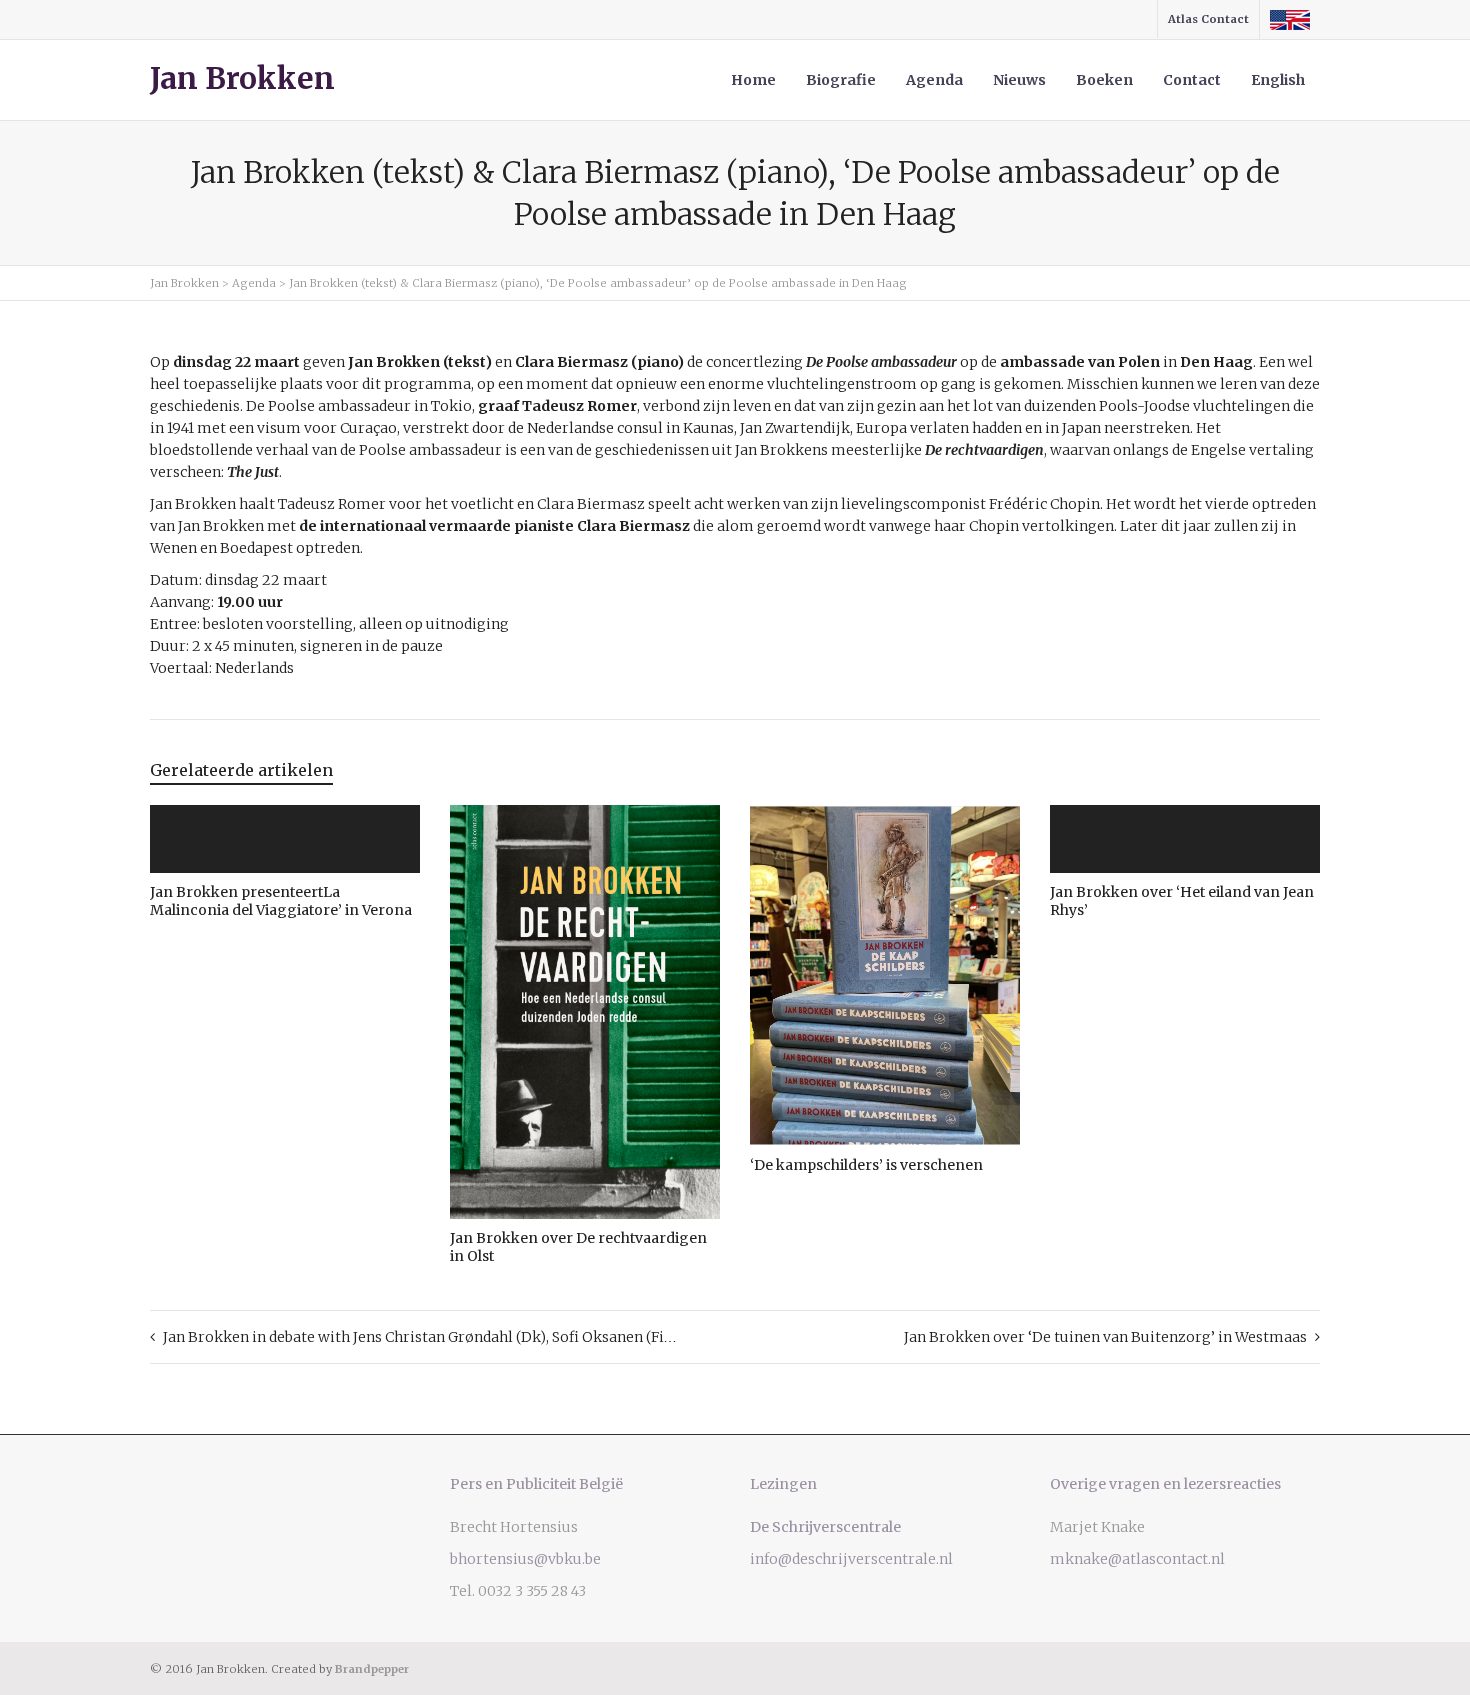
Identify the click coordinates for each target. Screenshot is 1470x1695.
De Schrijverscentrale (825, 1527)
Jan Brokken (242, 79)
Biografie (841, 80)
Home (753, 80)
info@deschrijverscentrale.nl (851, 1559)
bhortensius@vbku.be (525, 1559)
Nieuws (1019, 80)
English (1278, 80)
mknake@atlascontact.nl (1137, 1559)
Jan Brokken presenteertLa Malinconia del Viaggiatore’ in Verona (281, 901)
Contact (1192, 80)
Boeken (1104, 80)
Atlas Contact (1208, 19)
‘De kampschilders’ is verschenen (866, 1165)
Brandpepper (372, 1669)
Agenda (934, 80)
